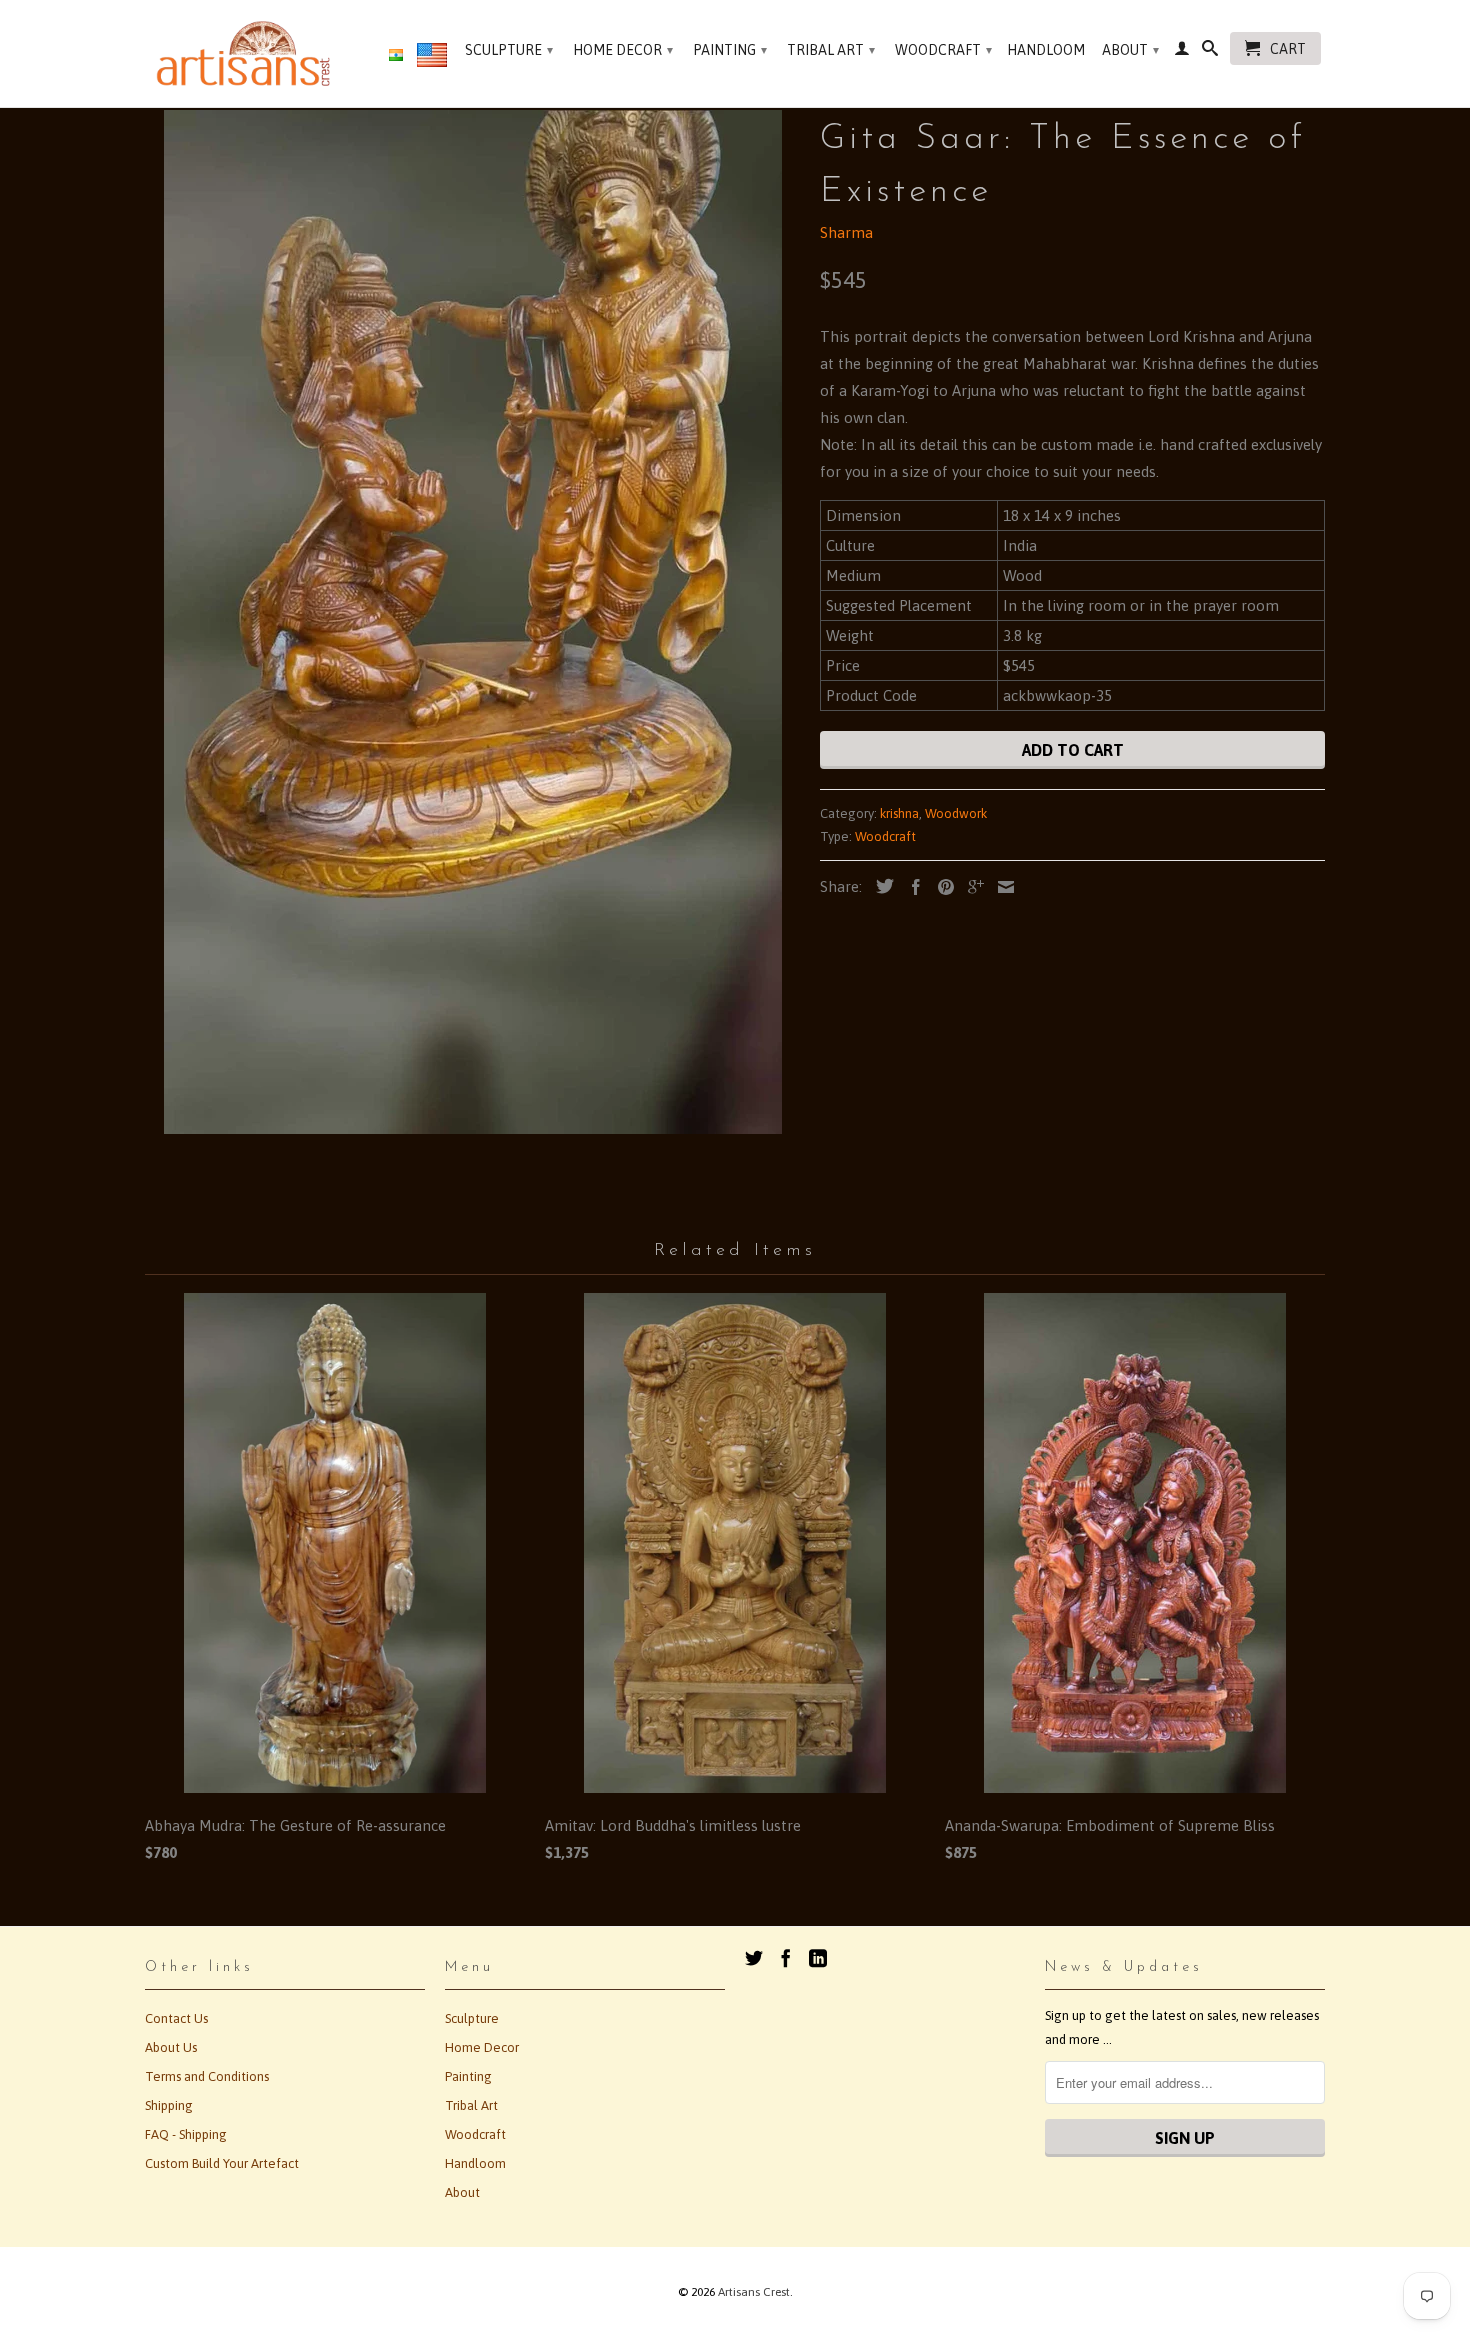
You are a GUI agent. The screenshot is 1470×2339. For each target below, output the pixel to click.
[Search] (1210, 52)
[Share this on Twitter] (880, 886)
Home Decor (623, 50)
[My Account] (1182, 52)
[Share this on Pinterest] (941, 887)
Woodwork (956, 813)
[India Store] (396, 56)
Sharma (846, 232)
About (1130, 50)
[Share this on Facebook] (911, 887)
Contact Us (176, 2018)
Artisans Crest (754, 2292)
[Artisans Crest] (247, 53)
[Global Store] (432, 59)
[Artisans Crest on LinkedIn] (818, 1958)
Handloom (1046, 50)
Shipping (169, 2105)
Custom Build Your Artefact (222, 2163)
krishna (899, 813)
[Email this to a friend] (1001, 887)
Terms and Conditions (207, 2076)
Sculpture (509, 50)
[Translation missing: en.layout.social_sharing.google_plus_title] (971, 887)
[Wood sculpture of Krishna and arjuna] (472, 622)
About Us (171, 2047)
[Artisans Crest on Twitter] (754, 1958)
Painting (730, 50)
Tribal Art (831, 50)
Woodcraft (943, 50)
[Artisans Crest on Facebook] (786, 1958)
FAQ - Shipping (186, 2134)
